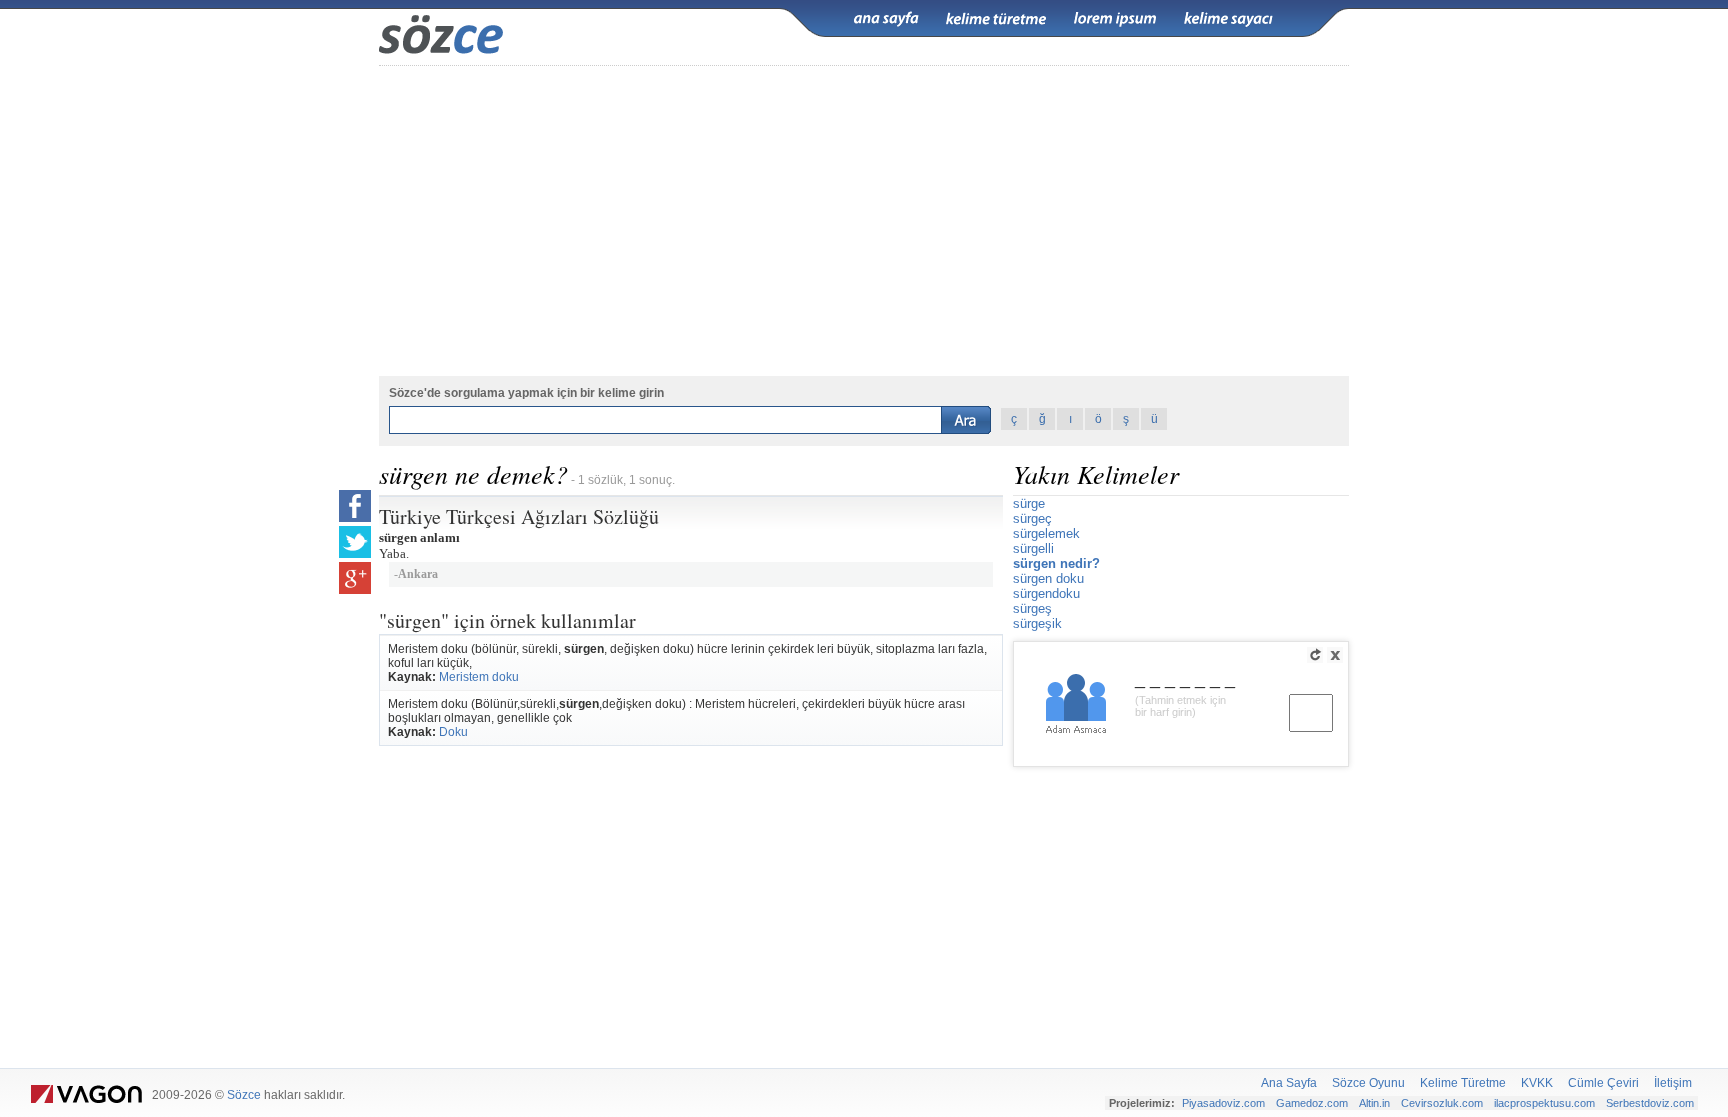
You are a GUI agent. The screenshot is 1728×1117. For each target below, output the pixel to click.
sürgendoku (1046, 593)
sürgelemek (1046, 533)
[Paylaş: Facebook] (355, 506)
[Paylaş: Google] (355, 578)
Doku (453, 732)
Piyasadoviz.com (1223, 1103)
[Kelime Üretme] (996, 19)
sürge (1029, 503)
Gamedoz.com (1312, 1103)
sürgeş (1032, 608)
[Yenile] (1315, 655)
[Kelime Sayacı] (1229, 19)
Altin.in (1374, 1103)
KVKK (1537, 1083)
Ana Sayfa (1289, 1083)
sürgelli (1033, 548)
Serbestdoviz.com (1650, 1103)
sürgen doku (1048, 578)
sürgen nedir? (1056, 563)
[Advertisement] (864, 221)
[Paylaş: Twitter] (355, 542)
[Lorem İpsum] (1115, 19)
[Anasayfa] (886, 19)
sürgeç (1032, 518)
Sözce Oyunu (1368, 1083)
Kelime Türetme (1463, 1083)
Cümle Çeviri (1603, 1083)
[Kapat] (1335, 655)
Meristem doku (479, 677)
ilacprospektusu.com (1544, 1103)
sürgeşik (1037, 623)
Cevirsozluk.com (1442, 1103)
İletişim (1673, 1083)
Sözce (244, 1095)
